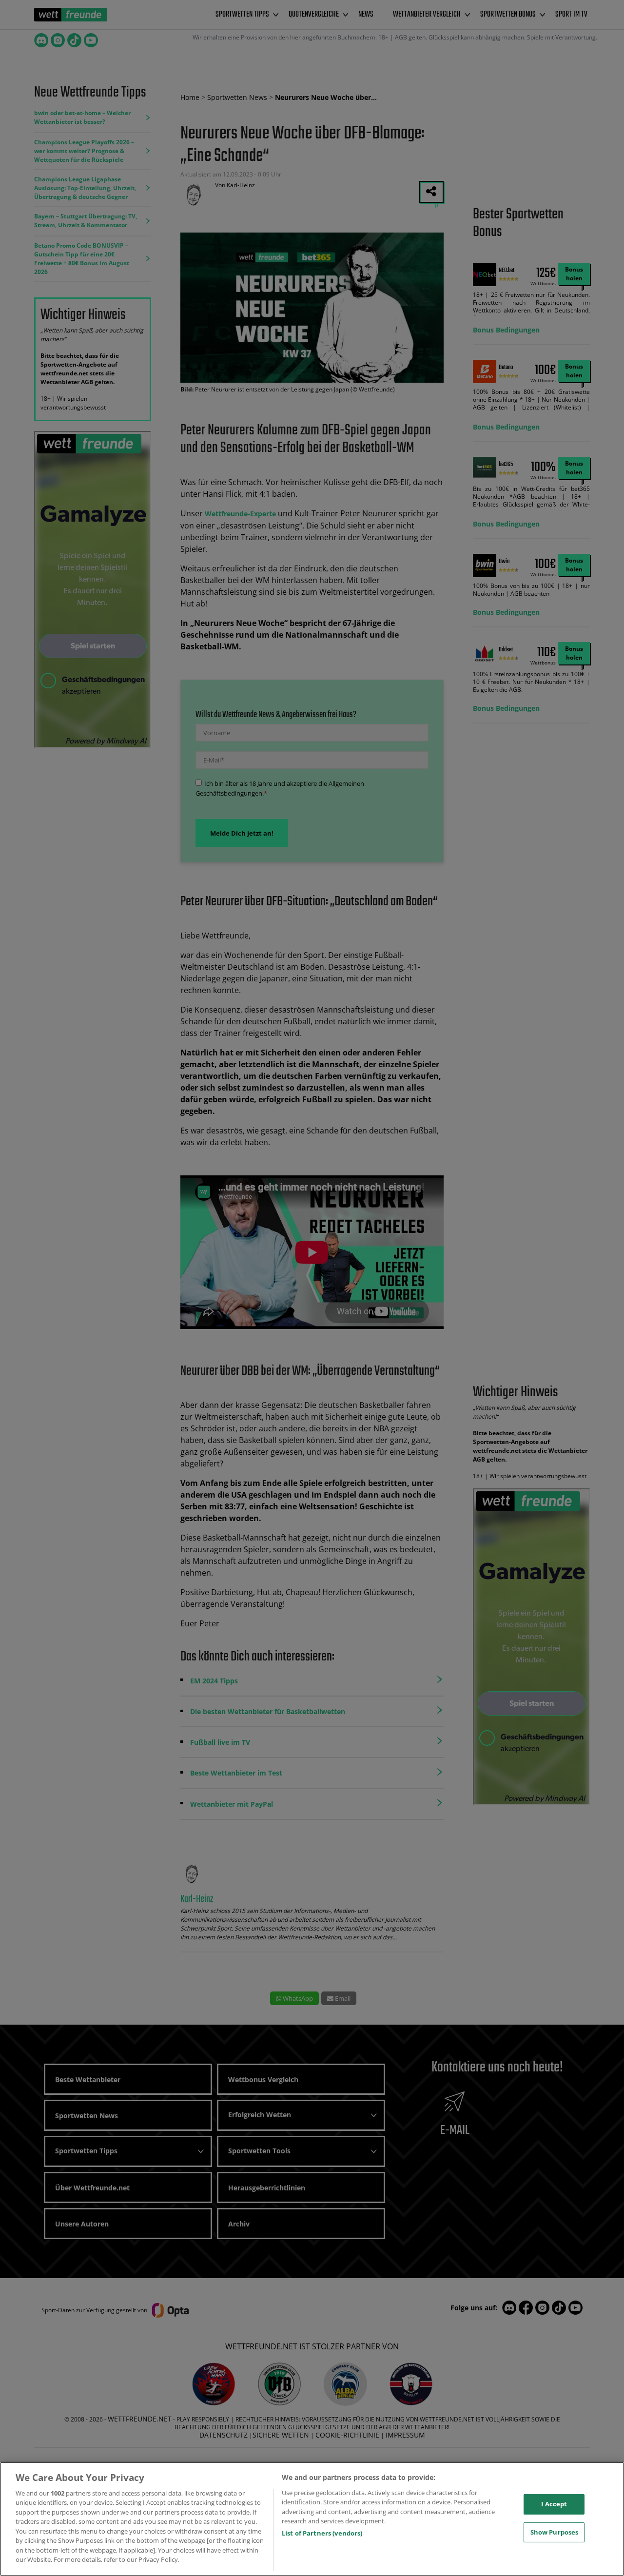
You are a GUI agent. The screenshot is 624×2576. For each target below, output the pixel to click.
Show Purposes (555, 2532)
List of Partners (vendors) (322, 2533)
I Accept (554, 2504)
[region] (312, 2519)
